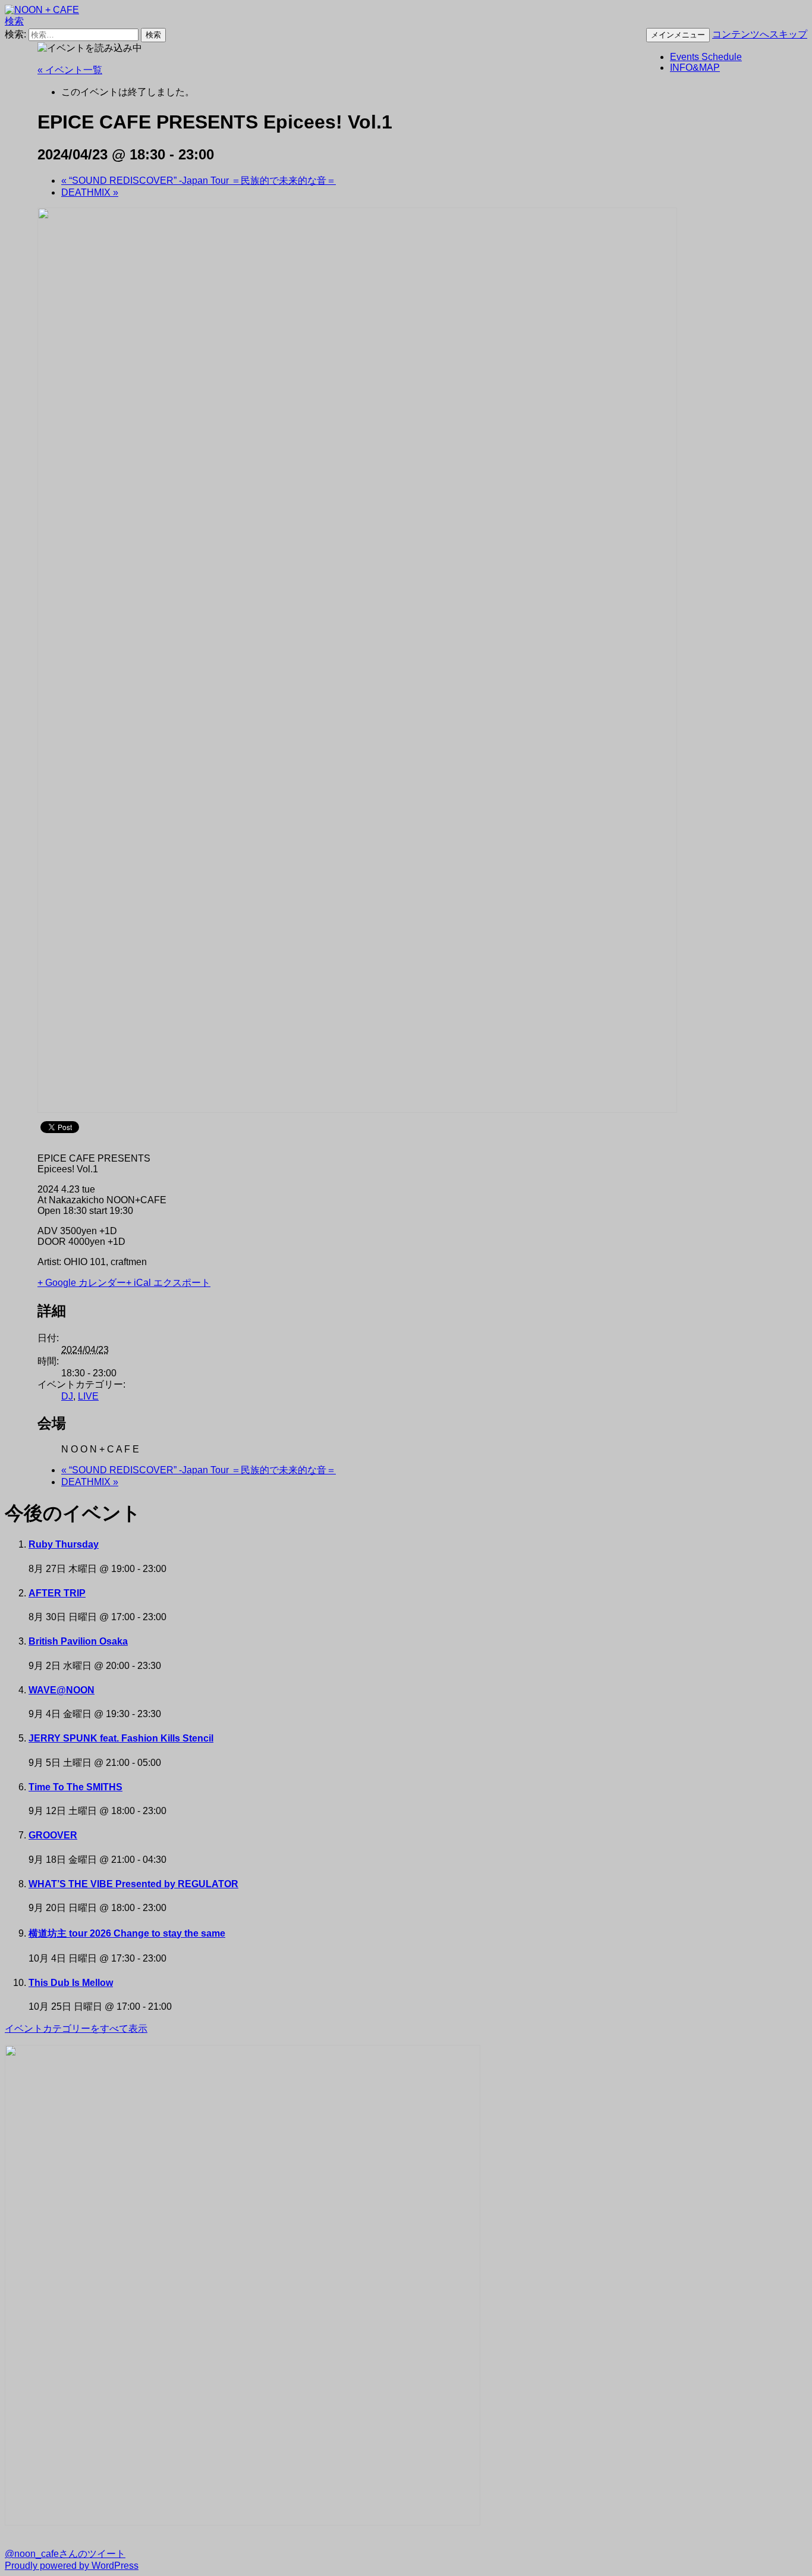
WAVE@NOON (62, 1690)
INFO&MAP (695, 68)
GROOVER (53, 1835)
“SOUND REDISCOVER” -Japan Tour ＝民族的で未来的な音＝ (199, 181)
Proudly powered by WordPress (72, 2566)
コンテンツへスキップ (760, 34)
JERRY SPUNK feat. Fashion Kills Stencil (121, 1738)
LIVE (88, 1396)
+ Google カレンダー (82, 1283)
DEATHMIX (90, 192)
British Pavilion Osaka (78, 1641)
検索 (14, 21)
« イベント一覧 (70, 70)
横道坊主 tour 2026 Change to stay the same (127, 1933)
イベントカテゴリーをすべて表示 (76, 2029)
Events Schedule (706, 57)
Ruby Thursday (64, 1544)
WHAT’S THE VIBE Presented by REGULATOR (133, 1884)
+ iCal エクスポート (168, 1283)
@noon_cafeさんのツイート (65, 2554)
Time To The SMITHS (75, 1787)
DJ (67, 1396)
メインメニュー (678, 35)
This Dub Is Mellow (71, 1983)
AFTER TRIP (57, 1593)
